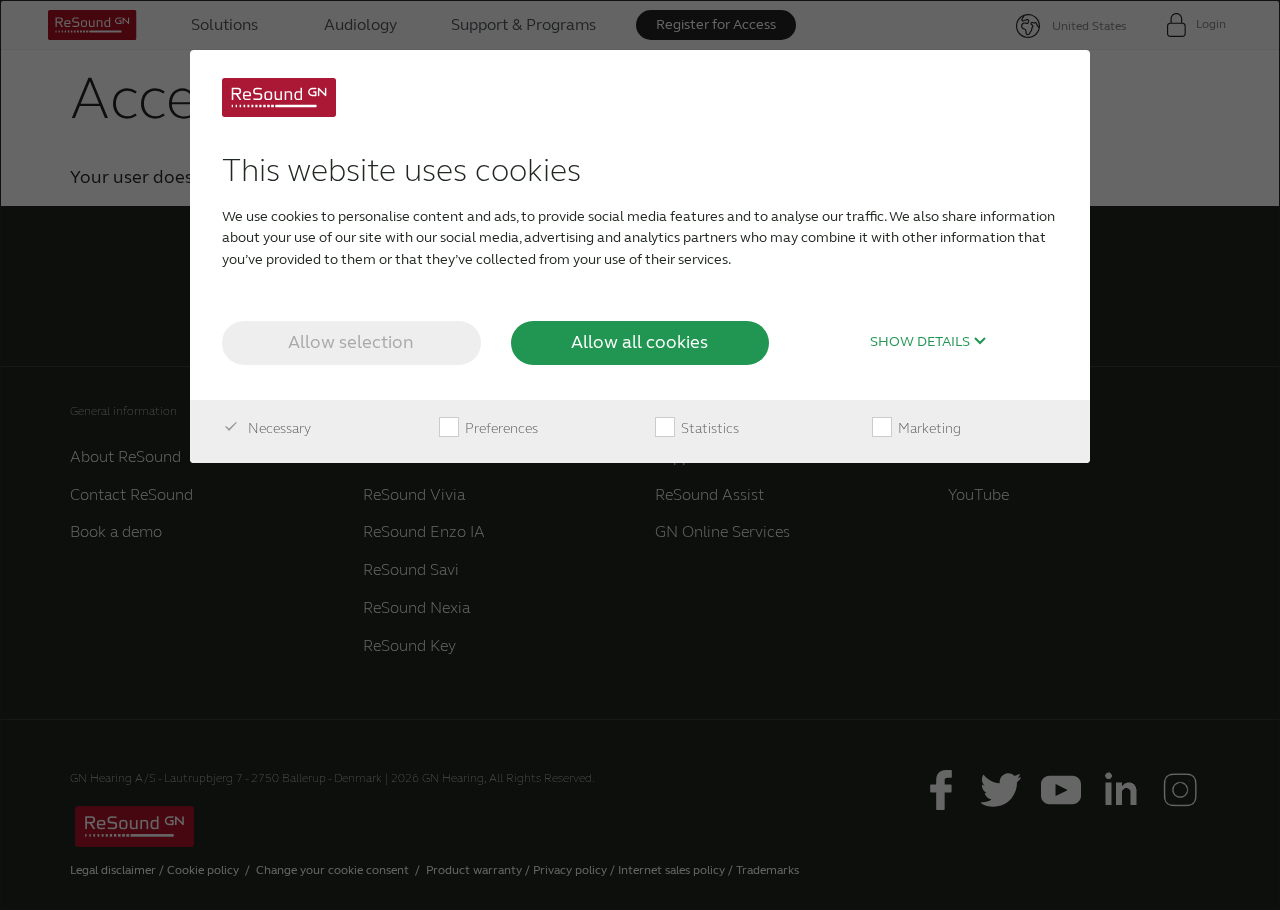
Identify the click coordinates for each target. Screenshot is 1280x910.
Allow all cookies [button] (639, 342)
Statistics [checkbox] (708, 428)
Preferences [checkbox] (500, 428)
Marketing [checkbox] (928, 428)
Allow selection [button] (351, 342)
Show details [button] (921, 342)
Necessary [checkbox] (278, 428)
